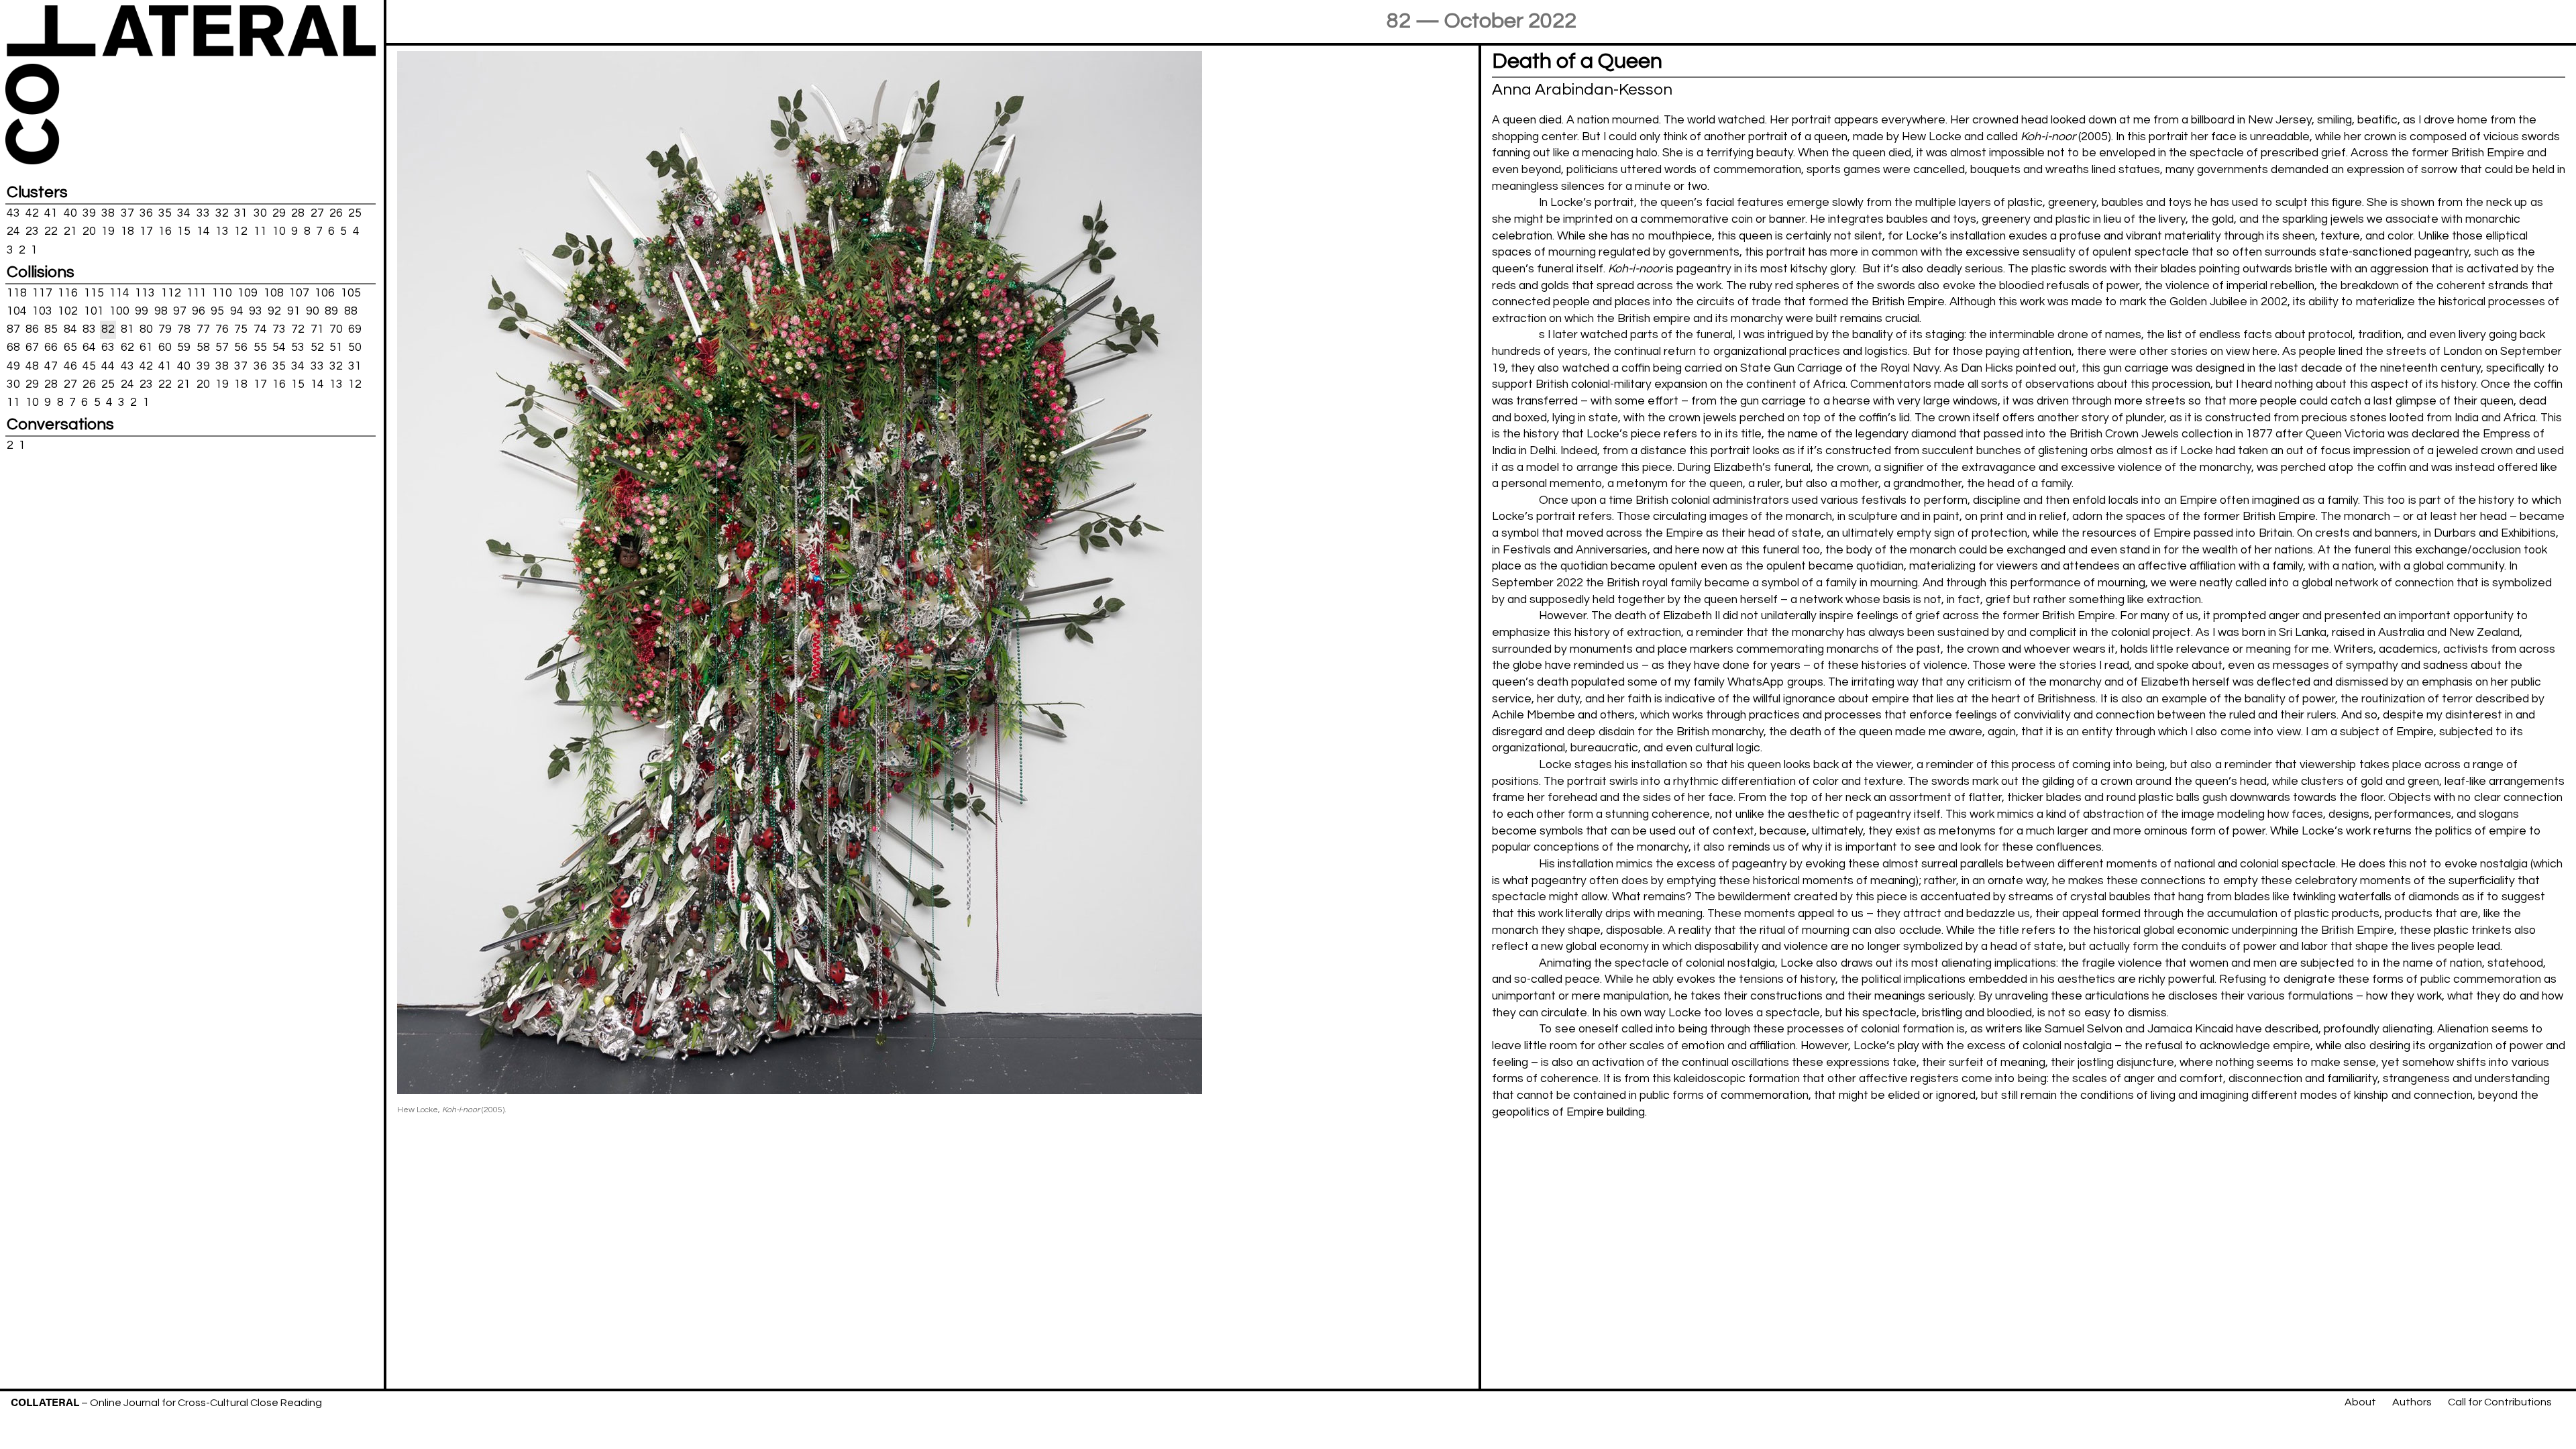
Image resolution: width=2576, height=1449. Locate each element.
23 (32, 231)
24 (13, 231)
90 (313, 311)
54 (279, 347)
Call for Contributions (2500, 1402)
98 (161, 311)
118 (17, 293)
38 (108, 213)
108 (274, 293)
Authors (2412, 1402)
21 (70, 231)
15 (184, 231)
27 (317, 213)
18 (127, 231)
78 (184, 329)
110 (222, 293)
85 (51, 329)
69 (355, 329)
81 (127, 329)
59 (184, 347)
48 (32, 366)
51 (336, 347)
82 (108, 329)
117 (42, 293)
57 (222, 347)
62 (127, 347)
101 (94, 311)
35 (165, 213)
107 (299, 293)
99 (142, 311)
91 (294, 311)
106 (325, 293)
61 (146, 347)
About (2360, 1402)
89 (331, 311)
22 (51, 231)
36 (146, 213)
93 (256, 311)
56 (241, 347)
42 (32, 213)
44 (108, 366)
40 (70, 213)
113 (145, 293)
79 (165, 329)
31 (241, 213)
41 (51, 213)
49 (13, 366)
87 (13, 329)
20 (89, 231)
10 (279, 231)
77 (203, 329)
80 (146, 329)
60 (165, 347)
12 (241, 231)
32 (222, 213)
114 (119, 293)
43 (13, 213)
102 (68, 311)
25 (355, 213)
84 (70, 329)
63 (108, 347)
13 (222, 231)
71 (317, 329)
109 (248, 293)
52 (317, 347)
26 (336, 213)
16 (165, 231)
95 (217, 311)
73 (279, 329)
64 (89, 347)
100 (119, 311)
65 (70, 347)
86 (32, 329)
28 (298, 213)
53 (298, 347)
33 (203, 213)
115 (94, 293)
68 (13, 347)
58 (203, 347)
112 (171, 293)
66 (51, 347)
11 (260, 231)
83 (89, 329)
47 (51, 366)
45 (89, 366)
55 (260, 347)
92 (274, 311)
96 (199, 311)
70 (336, 329)
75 (241, 329)
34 (184, 213)
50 (355, 347)
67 (32, 347)
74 (260, 329)
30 (260, 213)
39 (89, 213)
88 (351, 311)
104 (17, 311)
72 (298, 329)
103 (42, 311)
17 (146, 231)
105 (351, 293)
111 (197, 293)
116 (68, 293)
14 (203, 231)
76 (222, 329)
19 (108, 231)
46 (70, 366)
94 (237, 311)
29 (279, 213)
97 (180, 311)
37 (127, 213)
